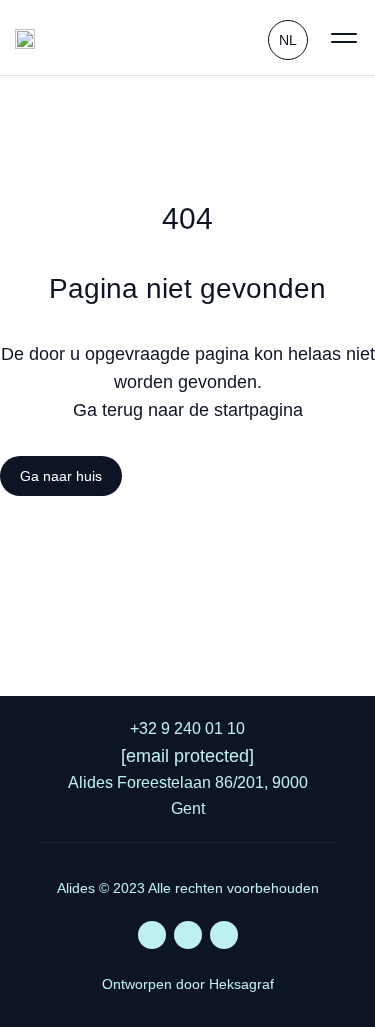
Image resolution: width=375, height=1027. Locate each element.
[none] (288, 37)
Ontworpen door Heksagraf (188, 984)
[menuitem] (288, 37)
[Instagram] (224, 935)
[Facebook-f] (188, 935)
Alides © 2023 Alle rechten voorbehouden (188, 888)
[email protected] (187, 756)
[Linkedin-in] (152, 935)
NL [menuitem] (288, 40)
